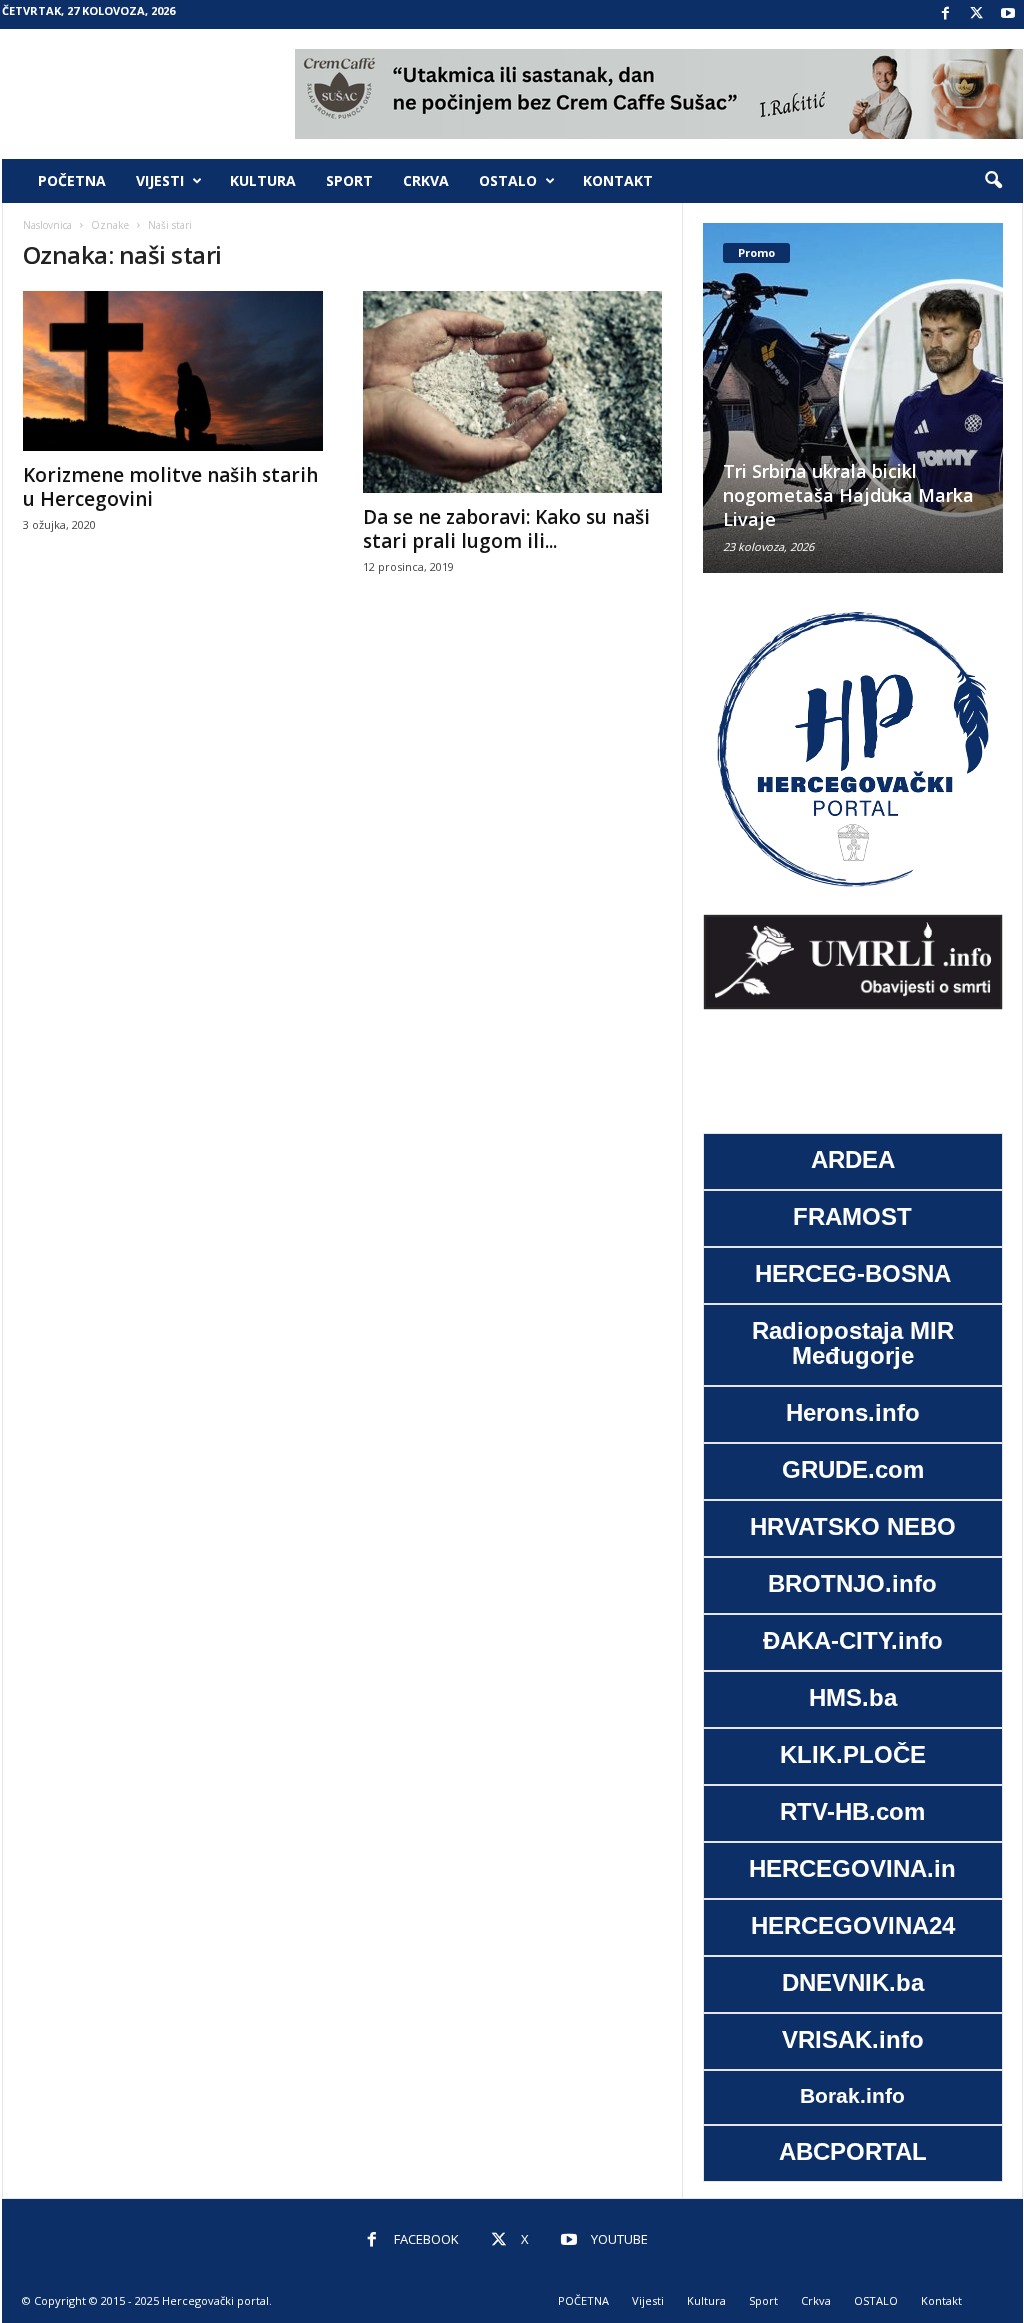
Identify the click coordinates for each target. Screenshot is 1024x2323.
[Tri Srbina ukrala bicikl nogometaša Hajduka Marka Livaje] (853, 398)
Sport (349, 180)
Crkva (426, 180)
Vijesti (160, 180)
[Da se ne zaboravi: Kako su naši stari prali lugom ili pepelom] (513, 392)
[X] (977, 14)
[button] (993, 181)
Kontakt (618, 180)
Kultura (263, 180)
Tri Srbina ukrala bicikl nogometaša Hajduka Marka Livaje (848, 495)
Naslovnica (47, 225)
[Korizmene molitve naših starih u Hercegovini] (173, 371)
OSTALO (508, 180)
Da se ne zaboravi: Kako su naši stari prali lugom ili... (506, 529)
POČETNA (72, 180)
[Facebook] (946, 14)
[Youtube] (1008, 14)
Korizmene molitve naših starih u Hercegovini (170, 487)
